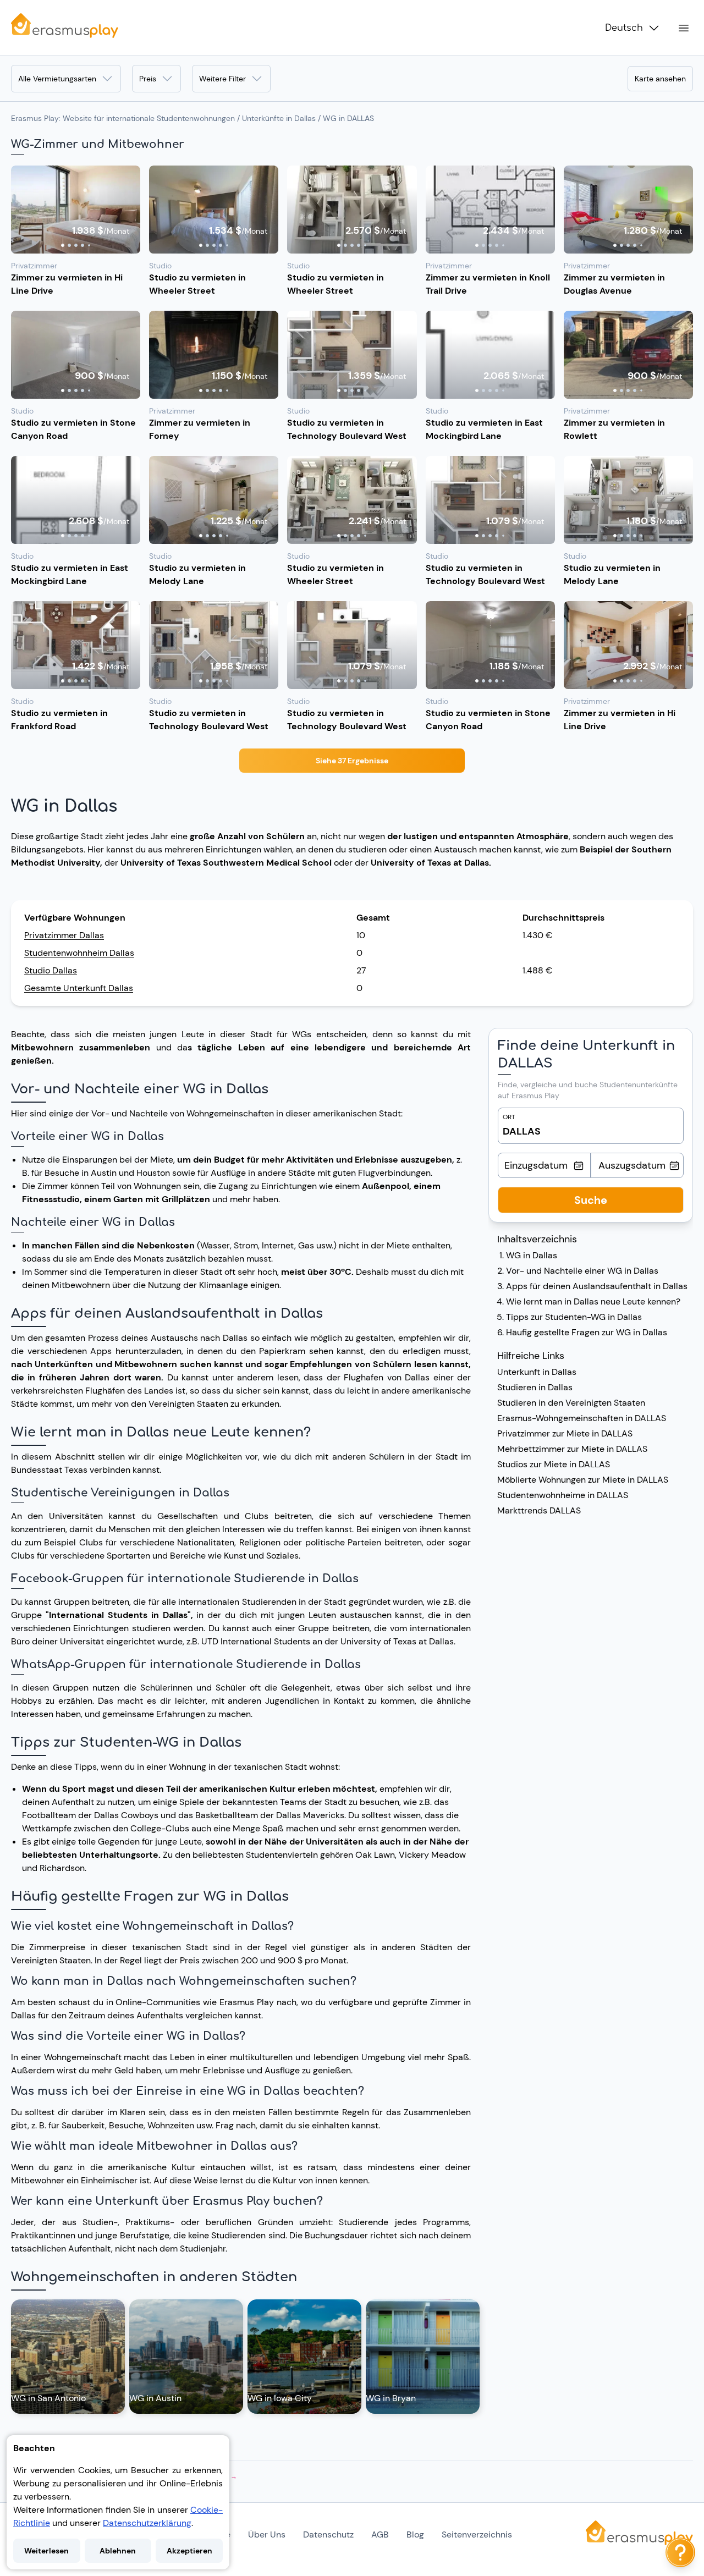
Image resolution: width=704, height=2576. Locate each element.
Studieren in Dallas (535, 1387)
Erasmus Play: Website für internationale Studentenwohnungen (123, 118)
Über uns (267, 2534)
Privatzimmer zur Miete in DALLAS (565, 1433)
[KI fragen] (680, 2552)
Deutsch (624, 28)
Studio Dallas (51, 970)
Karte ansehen (660, 79)
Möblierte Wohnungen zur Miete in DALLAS (583, 1480)
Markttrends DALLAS (539, 1510)
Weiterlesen (46, 2551)
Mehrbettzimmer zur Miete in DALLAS (572, 1449)
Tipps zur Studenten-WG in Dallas (574, 1317)
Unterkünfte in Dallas (279, 118)
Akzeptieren (189, 2551)
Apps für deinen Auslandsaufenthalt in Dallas (597, 1286)
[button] (76, 210)
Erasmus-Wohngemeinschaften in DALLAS (582, 1418)
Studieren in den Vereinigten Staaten (571, 1403)
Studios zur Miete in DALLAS (554, 1464)
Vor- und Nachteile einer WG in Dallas (582, 1271)
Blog (415, 2534)
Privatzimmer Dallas (64, 935)
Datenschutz (328, 2534)
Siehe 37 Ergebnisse (352, 761)
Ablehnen (118, 2551)
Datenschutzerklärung (147, 2523)
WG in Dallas (532, 1255)
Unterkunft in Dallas (537, 1372)
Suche (591, 1200)
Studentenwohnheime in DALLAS (563, 1495)
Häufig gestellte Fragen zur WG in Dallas (587, 1332)
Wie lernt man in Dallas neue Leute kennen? (593, 1301)
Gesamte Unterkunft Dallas (79, 988)
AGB (380, 2534)
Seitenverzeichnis (477, 2534)
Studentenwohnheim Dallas (79, 953)
